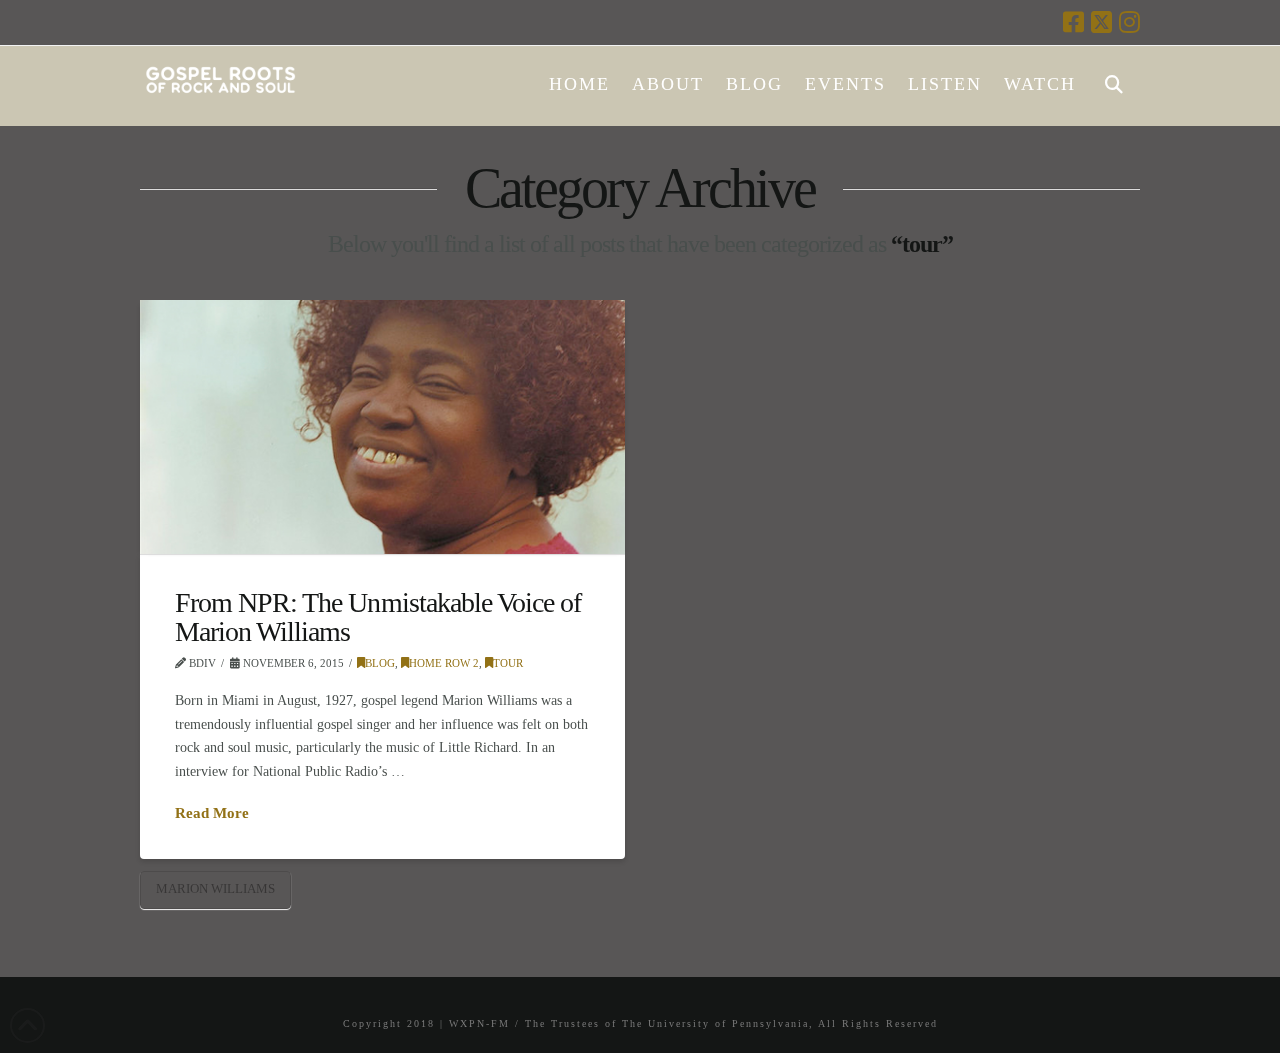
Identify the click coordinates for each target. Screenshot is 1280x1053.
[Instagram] (1129, 22)
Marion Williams (215, 888)
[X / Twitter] (1101, 22)
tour (508, 663)
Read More (212, 812)
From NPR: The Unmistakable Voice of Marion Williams (378, 617)
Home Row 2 (444, 663)
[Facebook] (1073, 22)
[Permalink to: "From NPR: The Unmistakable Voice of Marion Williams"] (382, 427)
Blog (380, 663)
